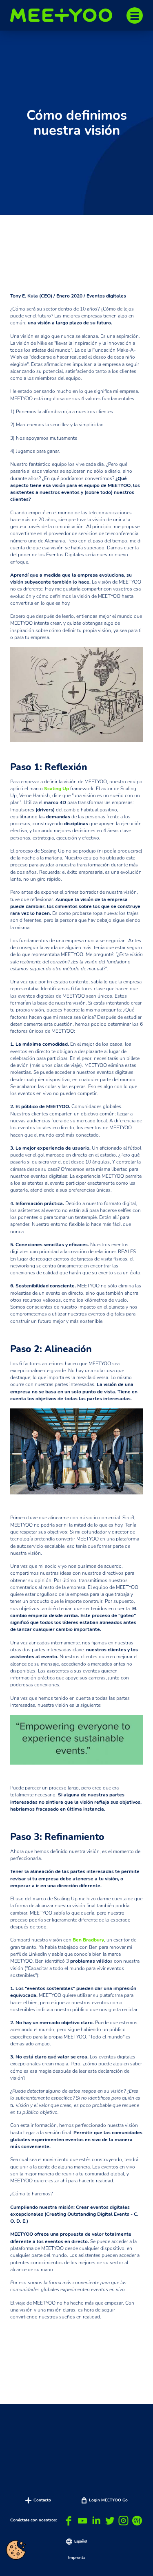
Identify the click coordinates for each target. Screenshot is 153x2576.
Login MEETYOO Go (108, 2500)
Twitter (110, 2521)
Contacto (42, 2500)
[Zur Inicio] (65, 15)
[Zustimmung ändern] (16, 2550)
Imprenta (77, 2558)
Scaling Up (57, 789)
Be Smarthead (137, 2521)
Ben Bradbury (88, 1940)
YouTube (83, 2521)
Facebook (69, 2521)
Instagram (123, 2521)
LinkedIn (96, 2521)
